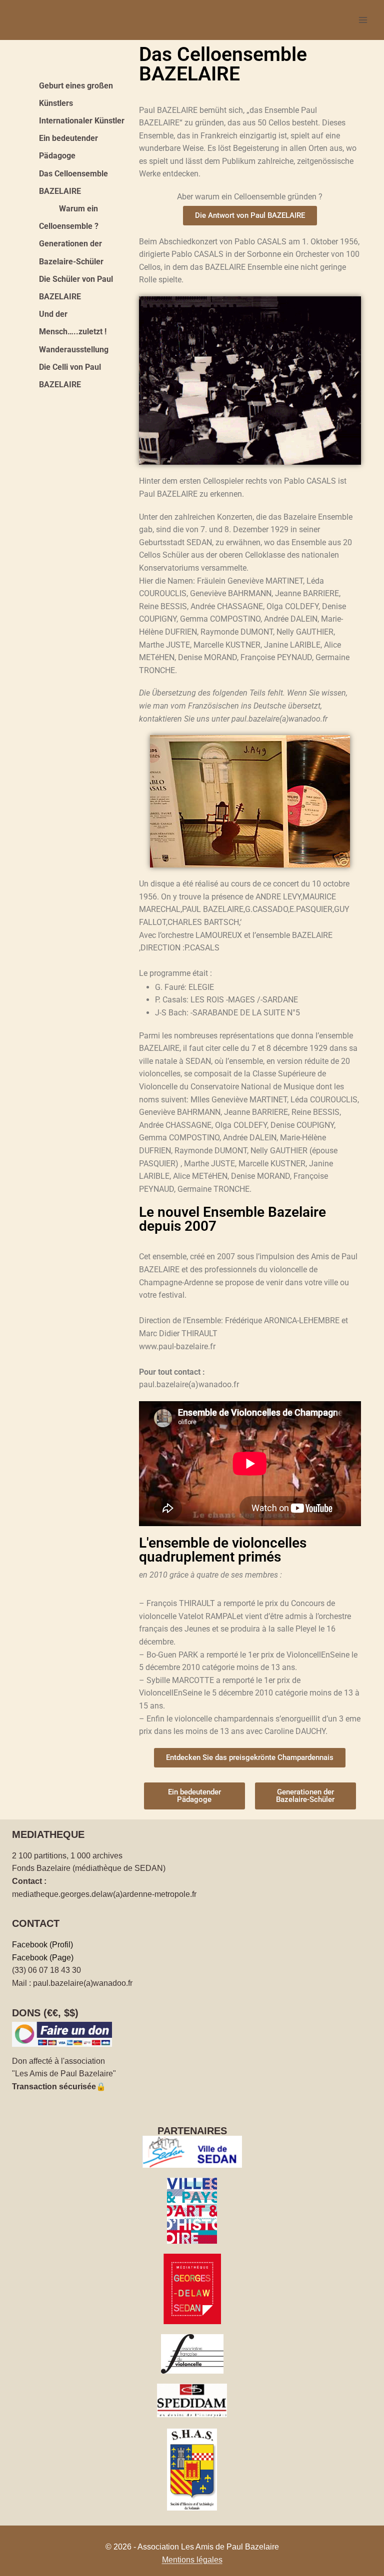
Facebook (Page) (43, 1958)
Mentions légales (192, 2560)
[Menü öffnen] (363, 20)
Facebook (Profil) (42, 1945)
